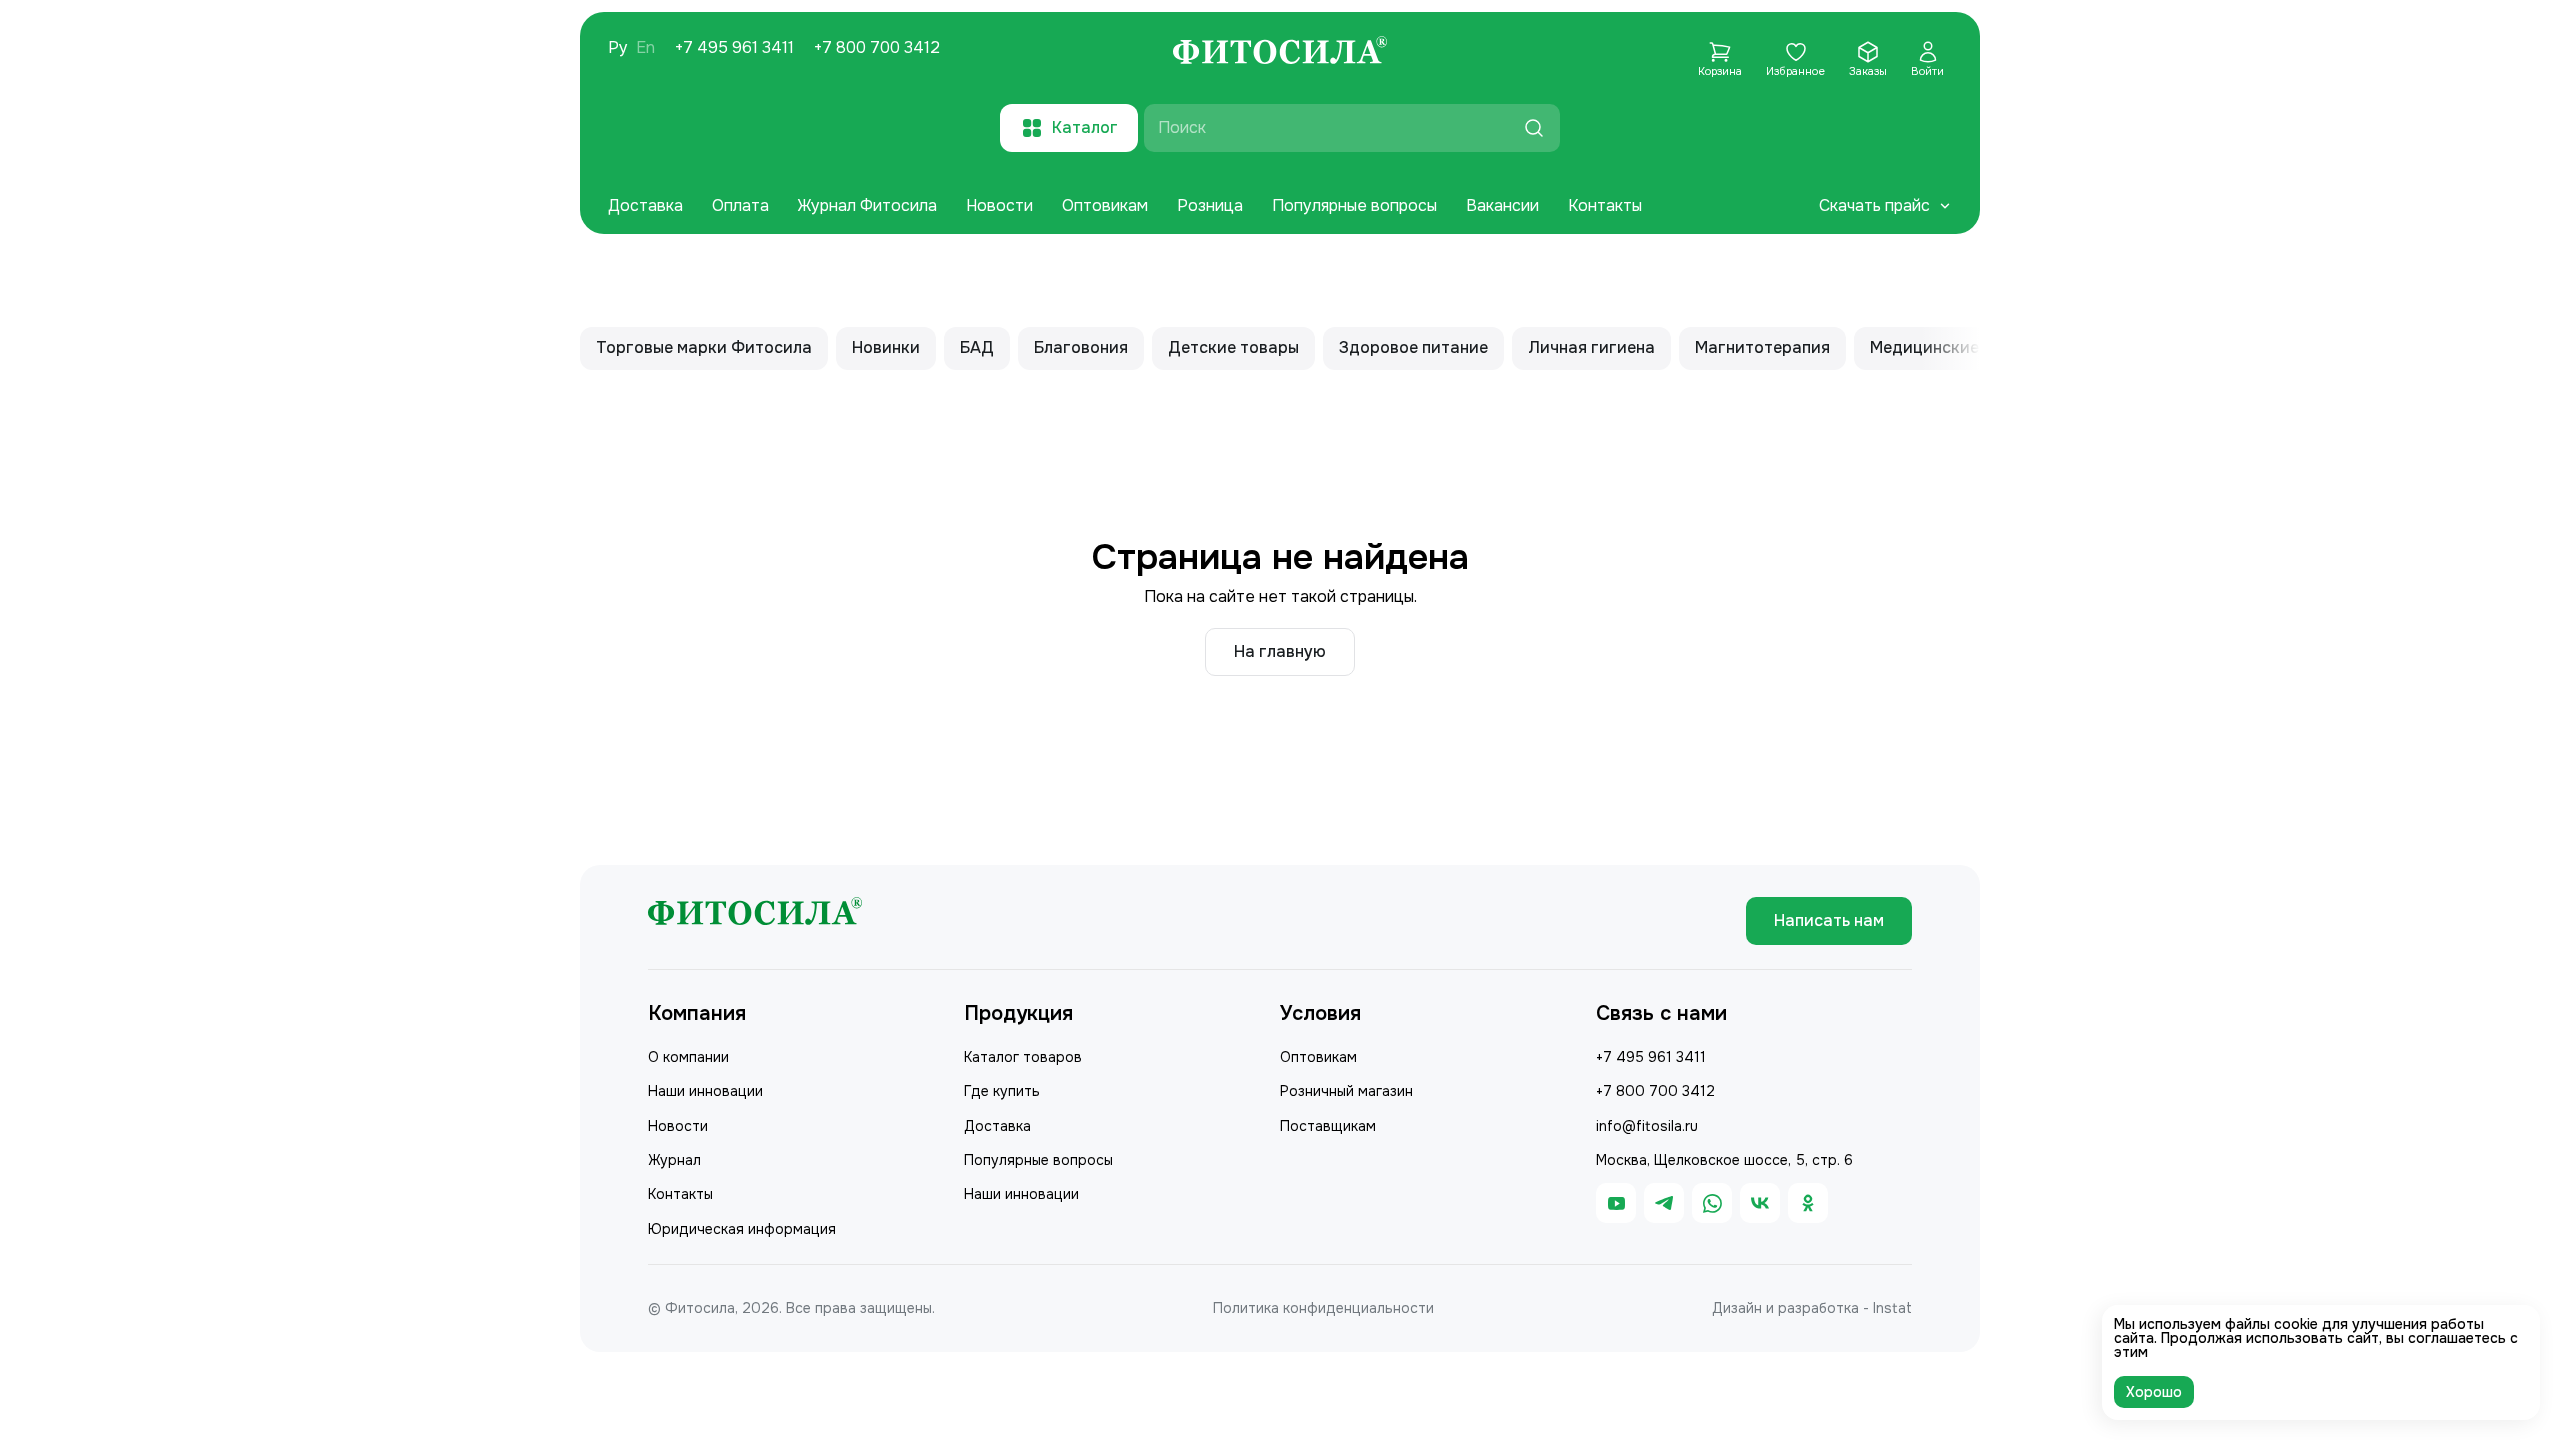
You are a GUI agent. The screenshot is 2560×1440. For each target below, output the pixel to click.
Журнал (674, 1160)
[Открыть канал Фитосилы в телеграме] (1664, 1203)
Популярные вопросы (1354, 205)
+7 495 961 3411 (734, 48)
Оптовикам (1105, 205)
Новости (999, 205)
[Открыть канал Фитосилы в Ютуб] (1616, 1203)
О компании (688, 1057)
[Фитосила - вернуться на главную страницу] (1280, 53)
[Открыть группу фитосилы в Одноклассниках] (1808, 1203)
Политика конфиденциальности (1323, 1308)
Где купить (1002, 1091)
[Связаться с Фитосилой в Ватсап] (1712, 1203)
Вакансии (1502, 205)
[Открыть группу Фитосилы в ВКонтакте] (1760, 1203)
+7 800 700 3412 (877, 48)
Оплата (740, 205)
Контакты (1605, 205)
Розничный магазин (1346, 1091)
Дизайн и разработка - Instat (1812, 1308)
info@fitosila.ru (1647, 1126)
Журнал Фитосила (867, 205)
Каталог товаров (1023, 1057)
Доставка (645, 205)
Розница (1210, 205)
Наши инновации (705, 1091)
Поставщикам (1328, 1126)
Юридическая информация (742, 1229)
